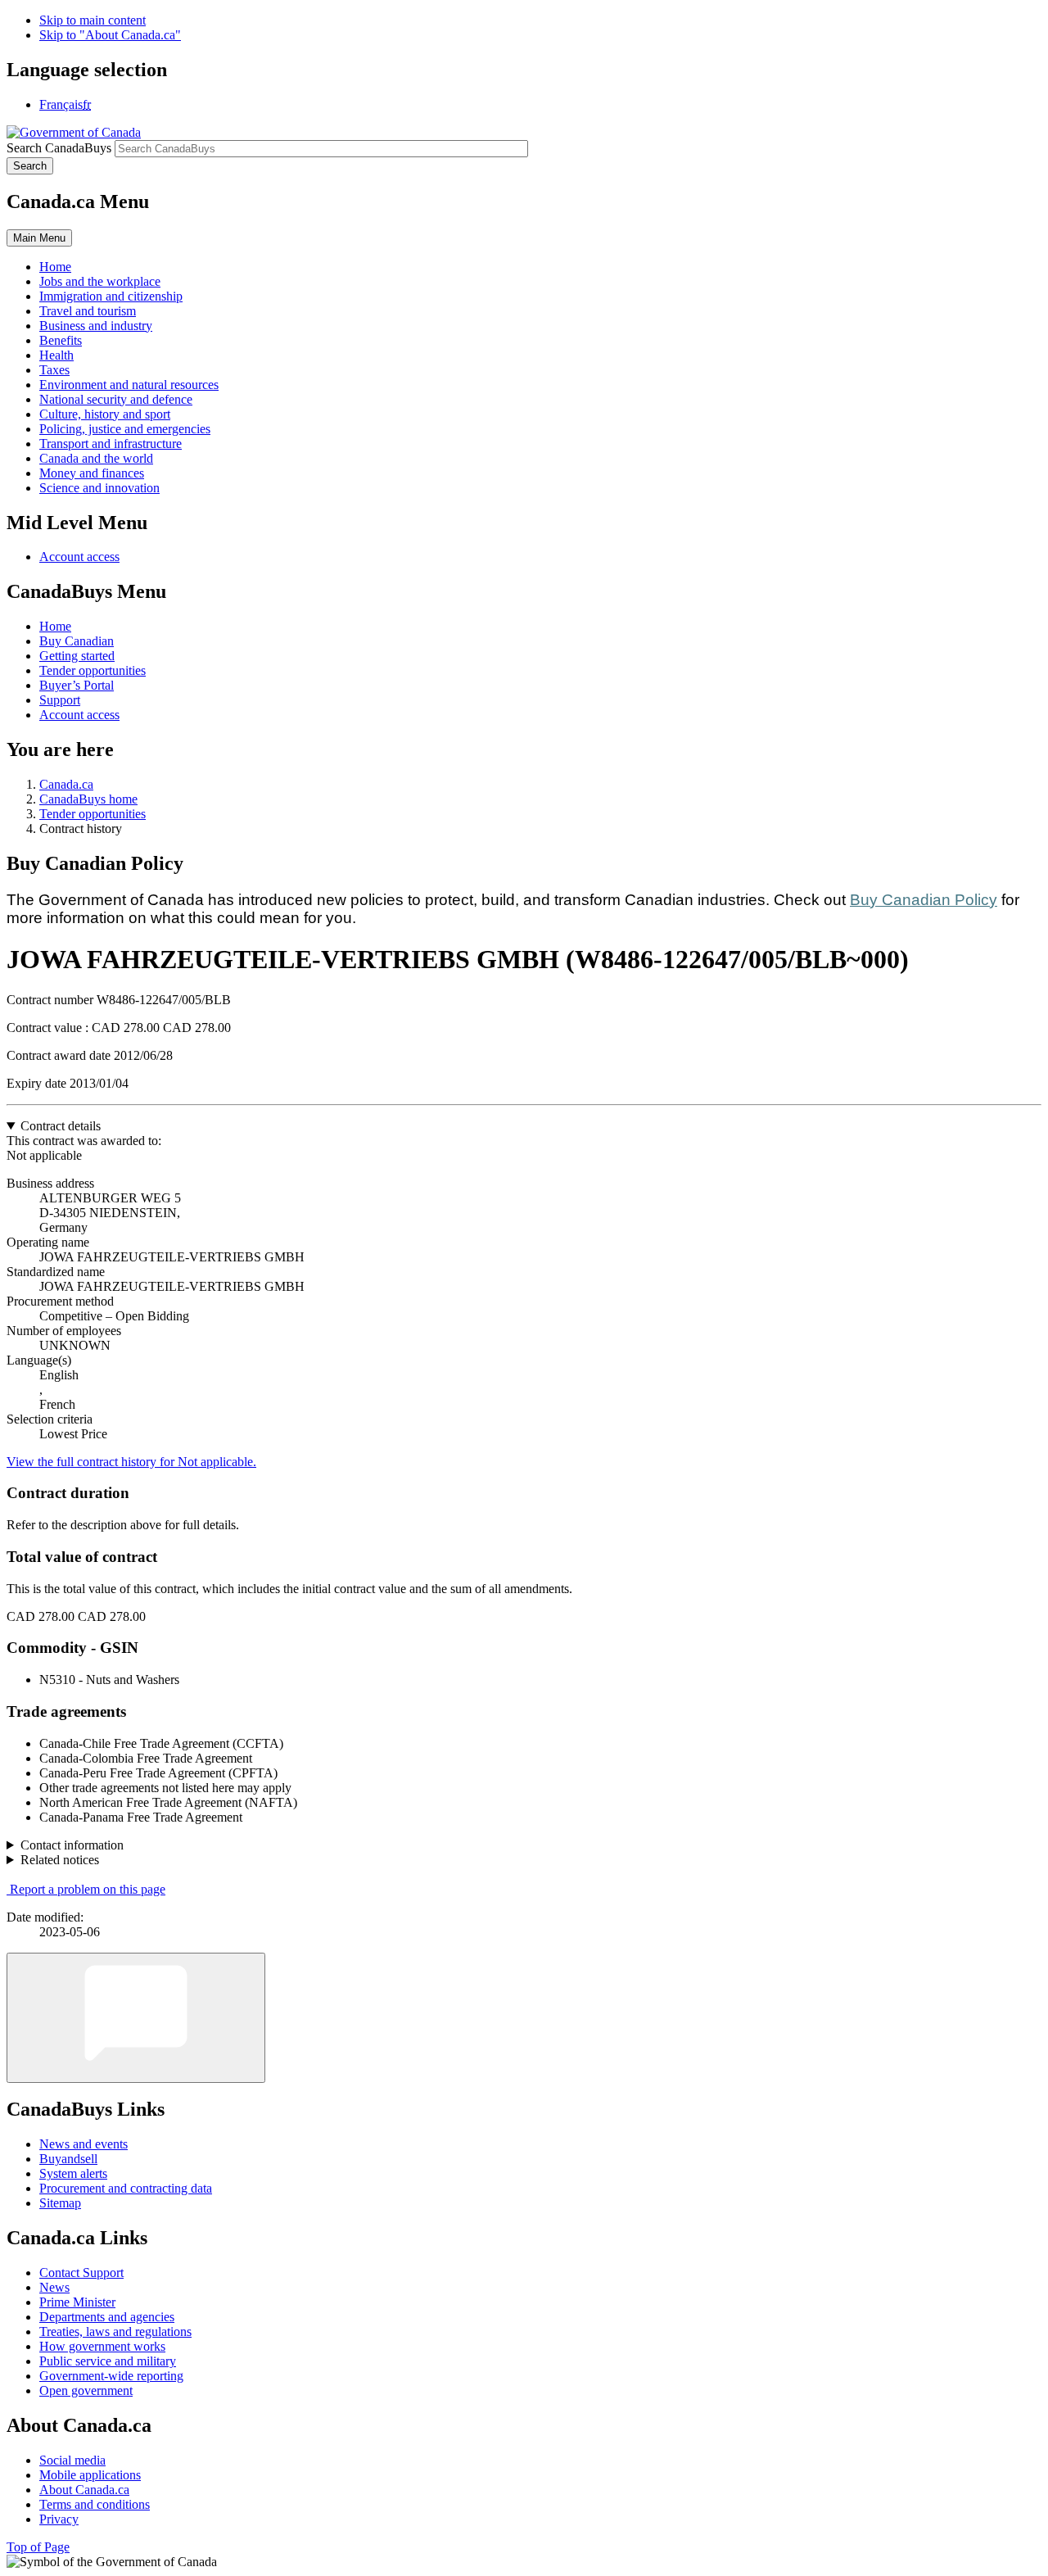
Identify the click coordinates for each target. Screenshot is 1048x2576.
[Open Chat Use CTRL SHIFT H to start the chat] (136, 2018)
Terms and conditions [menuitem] (95, 2504)
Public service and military (108, 2361)
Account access (79, 557)
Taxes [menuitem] (54, 370)
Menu (39, 238)
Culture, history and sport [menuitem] (105, 414)
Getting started (77, 656)
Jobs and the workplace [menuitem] (100, 281)
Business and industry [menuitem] (96, 326)
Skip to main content (93, 20)
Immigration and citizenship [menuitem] (111, 296)
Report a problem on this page (88, 1889)
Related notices (60, 1860)
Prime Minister (77, 2302)
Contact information (72, 1845)
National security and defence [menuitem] (116, 399)
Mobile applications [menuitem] (90, 2475)
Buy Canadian (77, 641)
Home (55, 626)
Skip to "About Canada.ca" (110, 35)
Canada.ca (66, 784)
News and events (84, 2144)
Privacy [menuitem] (59, 2519)
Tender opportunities (93, 670)
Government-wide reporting (111, 2376)
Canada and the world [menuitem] (96, 458)
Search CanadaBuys (59, 148)
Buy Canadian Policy (924, 900)
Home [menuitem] (55, 267)
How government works (102, 2346)
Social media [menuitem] (72, 2460)
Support (60, 700)
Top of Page (38, 2547)
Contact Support (81, 2273)
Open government (86, 2390)
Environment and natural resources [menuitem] (129, 385)
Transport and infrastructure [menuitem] (111, 444)
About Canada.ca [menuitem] (84, 2490)
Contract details (61, 1126)
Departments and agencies (107, 2317)
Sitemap (60, 2203)
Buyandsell (68, 2159)
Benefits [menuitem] (61, 340)
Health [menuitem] (56, 355)
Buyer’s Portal (77, 685)
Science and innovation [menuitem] (99, 488)
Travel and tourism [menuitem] (88, 311)
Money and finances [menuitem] (92, 473)
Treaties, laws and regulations (115, 2332)
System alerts (73, 2173)
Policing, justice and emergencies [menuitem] (125, 429)
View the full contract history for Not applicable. (131, 1462)
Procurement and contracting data (126, 2188)
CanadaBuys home (88, 799)
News (54, 2287)
